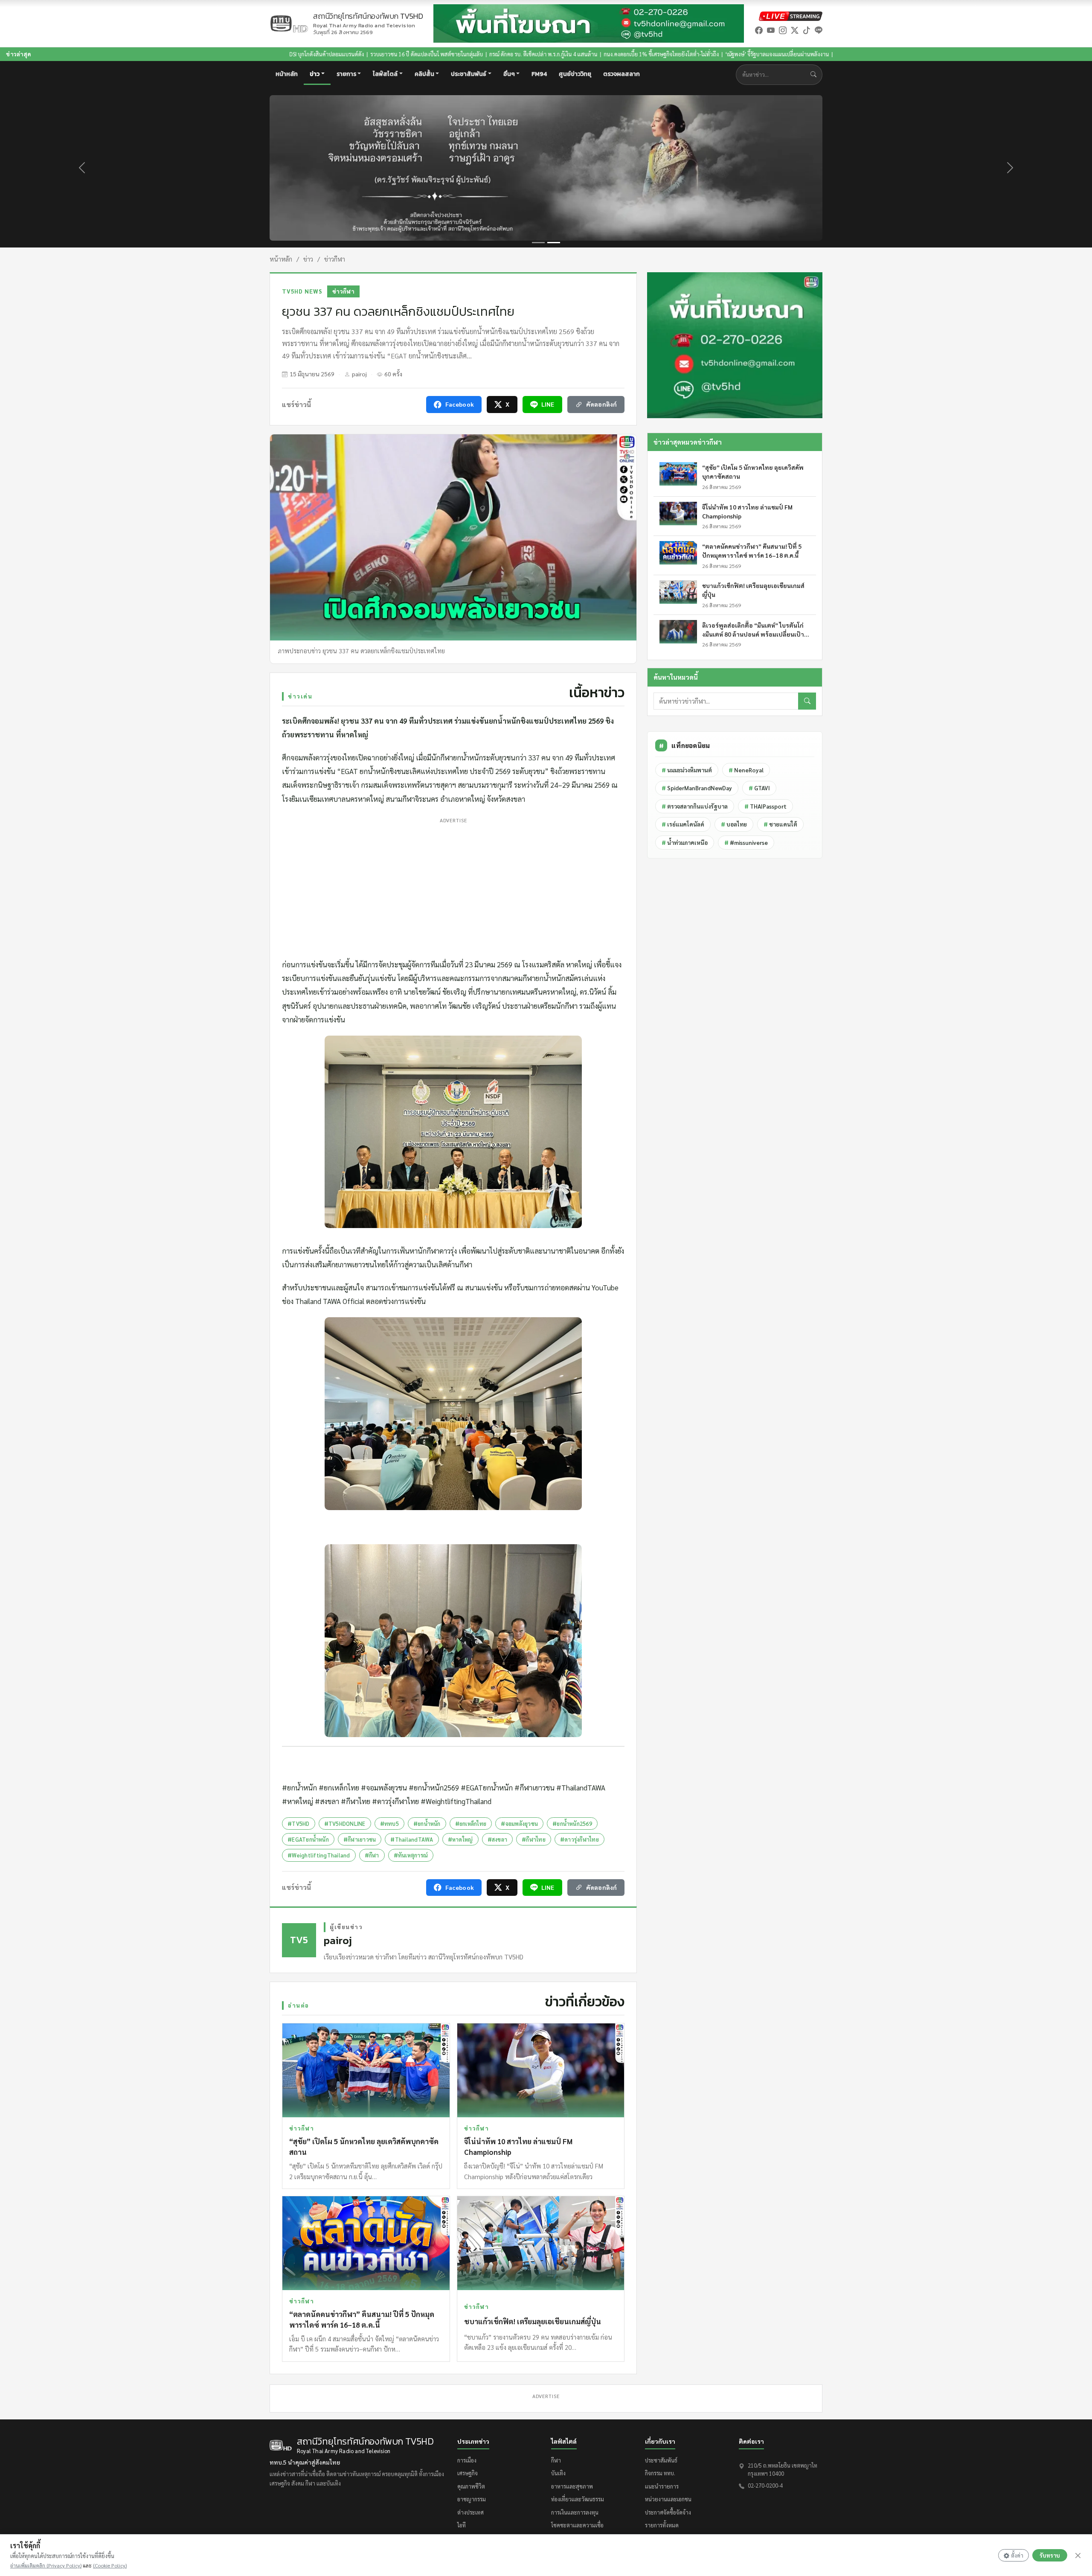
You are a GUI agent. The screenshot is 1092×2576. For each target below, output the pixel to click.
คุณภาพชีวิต (471, 2486)
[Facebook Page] (759, 30)
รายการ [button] (346, 74)
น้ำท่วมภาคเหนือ (685, 843)
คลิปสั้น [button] (424, 74)
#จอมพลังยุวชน (519, 1824)
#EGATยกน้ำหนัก (308, 1839)
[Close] (1078, 2556)
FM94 (539, 74)
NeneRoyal (746, 770)
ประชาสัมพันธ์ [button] (469, 74)
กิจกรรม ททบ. (660, 2473)
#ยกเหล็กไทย (471, 1824)
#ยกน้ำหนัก (427, 1824)
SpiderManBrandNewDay (697, 788)
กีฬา (556, 2460)
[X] (795, 30)
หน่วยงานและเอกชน (668, 2499)
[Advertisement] (453, 886)
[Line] (819, 30)
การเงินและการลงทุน (575, 2512)
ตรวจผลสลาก (622, 74)
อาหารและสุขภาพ (572, 2486)
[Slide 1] (538, 243)
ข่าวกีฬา (335, 259)
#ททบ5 (389, 1824)
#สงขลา (498, 1839)
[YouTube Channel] (771, 30)
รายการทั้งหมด (662, 2525)
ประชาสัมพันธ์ (661, 2460)
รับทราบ (1050, 2555)
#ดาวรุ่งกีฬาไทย (579, 1839)
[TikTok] (807, 30)
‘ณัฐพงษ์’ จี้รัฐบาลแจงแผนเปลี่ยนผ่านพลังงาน (593, 54)
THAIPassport (765, 806)
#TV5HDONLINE (345, 1824)
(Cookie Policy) (110, 2565)
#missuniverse (746, 843)
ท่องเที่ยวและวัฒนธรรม (578, 2499)
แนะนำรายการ (662, 2486)
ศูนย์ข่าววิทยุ (575, 74)
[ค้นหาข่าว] (815, 74)
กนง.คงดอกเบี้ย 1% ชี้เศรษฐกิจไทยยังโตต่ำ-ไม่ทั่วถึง (477, 54)
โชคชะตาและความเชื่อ (577, 2525)
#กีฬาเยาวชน (360, 1839)
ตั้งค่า (1017, 2555)
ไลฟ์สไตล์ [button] (385, 74)
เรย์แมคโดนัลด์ (683, 824)
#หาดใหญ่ (460, 1839)
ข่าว (308, 259)
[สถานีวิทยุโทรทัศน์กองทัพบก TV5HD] (289, 24)
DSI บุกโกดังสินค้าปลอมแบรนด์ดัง (143, 54)
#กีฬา (372, 1855)
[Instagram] (783, 30)
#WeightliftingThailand (319, 1855)
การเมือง (467, 2460)
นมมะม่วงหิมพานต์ (687, 770)
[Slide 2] (554, 243)
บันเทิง (558, 2473)
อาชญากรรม (472, 2499)
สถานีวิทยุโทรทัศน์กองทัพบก (368, 20)
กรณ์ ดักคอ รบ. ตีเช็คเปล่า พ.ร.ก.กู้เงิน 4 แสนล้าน (359, 54)
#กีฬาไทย (534, 1839)
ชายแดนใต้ (780, 824)
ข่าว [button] (315, 74)
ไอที (462, 2525)
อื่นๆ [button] (509, 74)
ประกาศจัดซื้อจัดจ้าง (668, 2512)
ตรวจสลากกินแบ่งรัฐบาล (695, 806)
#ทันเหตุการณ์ (411, 1855)
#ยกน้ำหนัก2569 (572, 1824)
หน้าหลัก (287, 74)
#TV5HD (299, 1824)
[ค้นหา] (807, 701)
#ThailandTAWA (412, 1839)
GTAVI (759, 788)
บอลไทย (734, 824)
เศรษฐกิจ (468, 2473)
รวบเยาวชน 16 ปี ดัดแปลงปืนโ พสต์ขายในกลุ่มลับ (243, 54)
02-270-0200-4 (765, 2485)
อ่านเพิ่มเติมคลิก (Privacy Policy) (46, 2565)
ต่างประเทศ (470, 2512)
